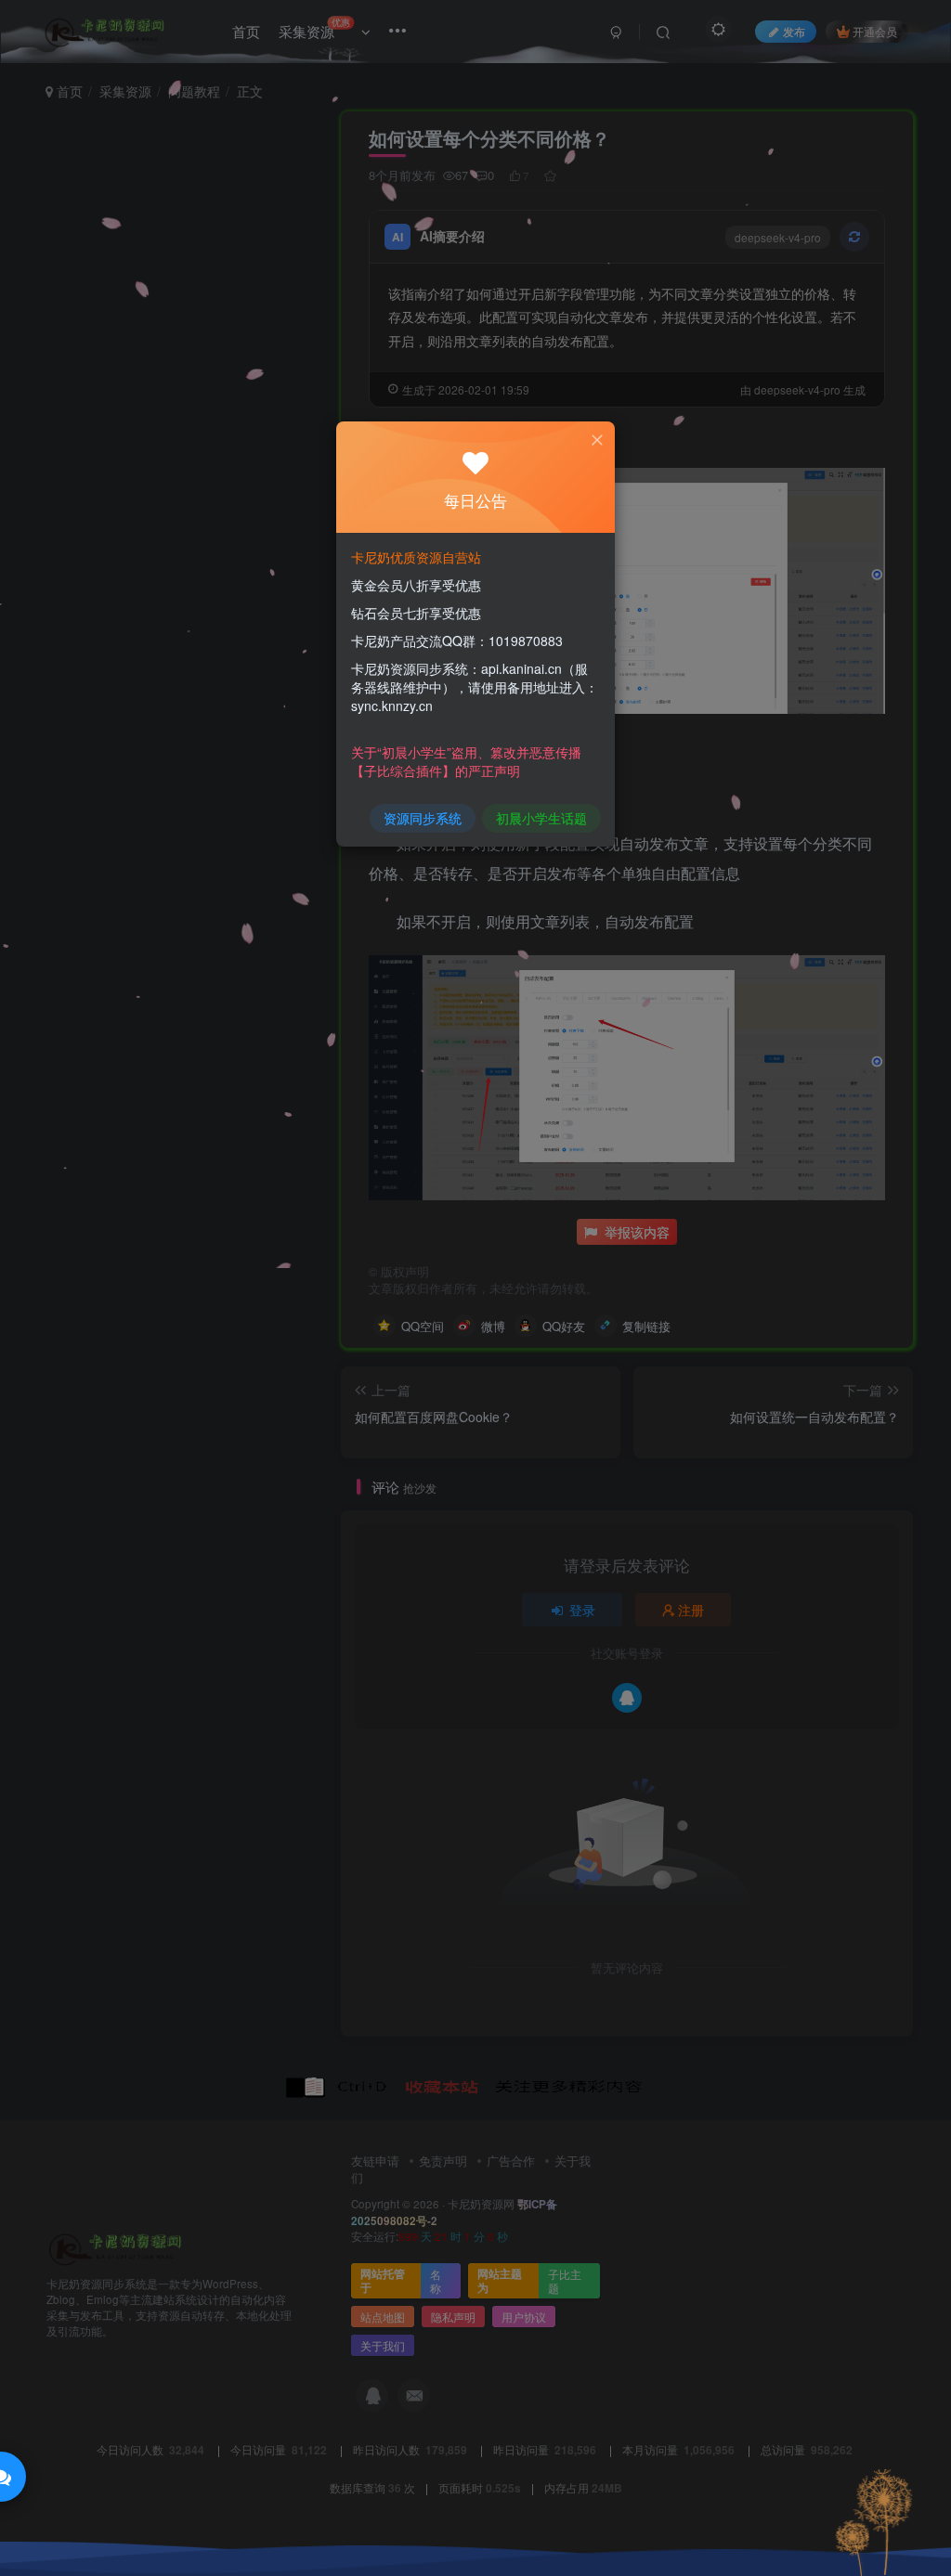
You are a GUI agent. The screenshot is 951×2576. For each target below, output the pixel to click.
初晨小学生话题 (541, 818)
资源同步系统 (423, 818)
